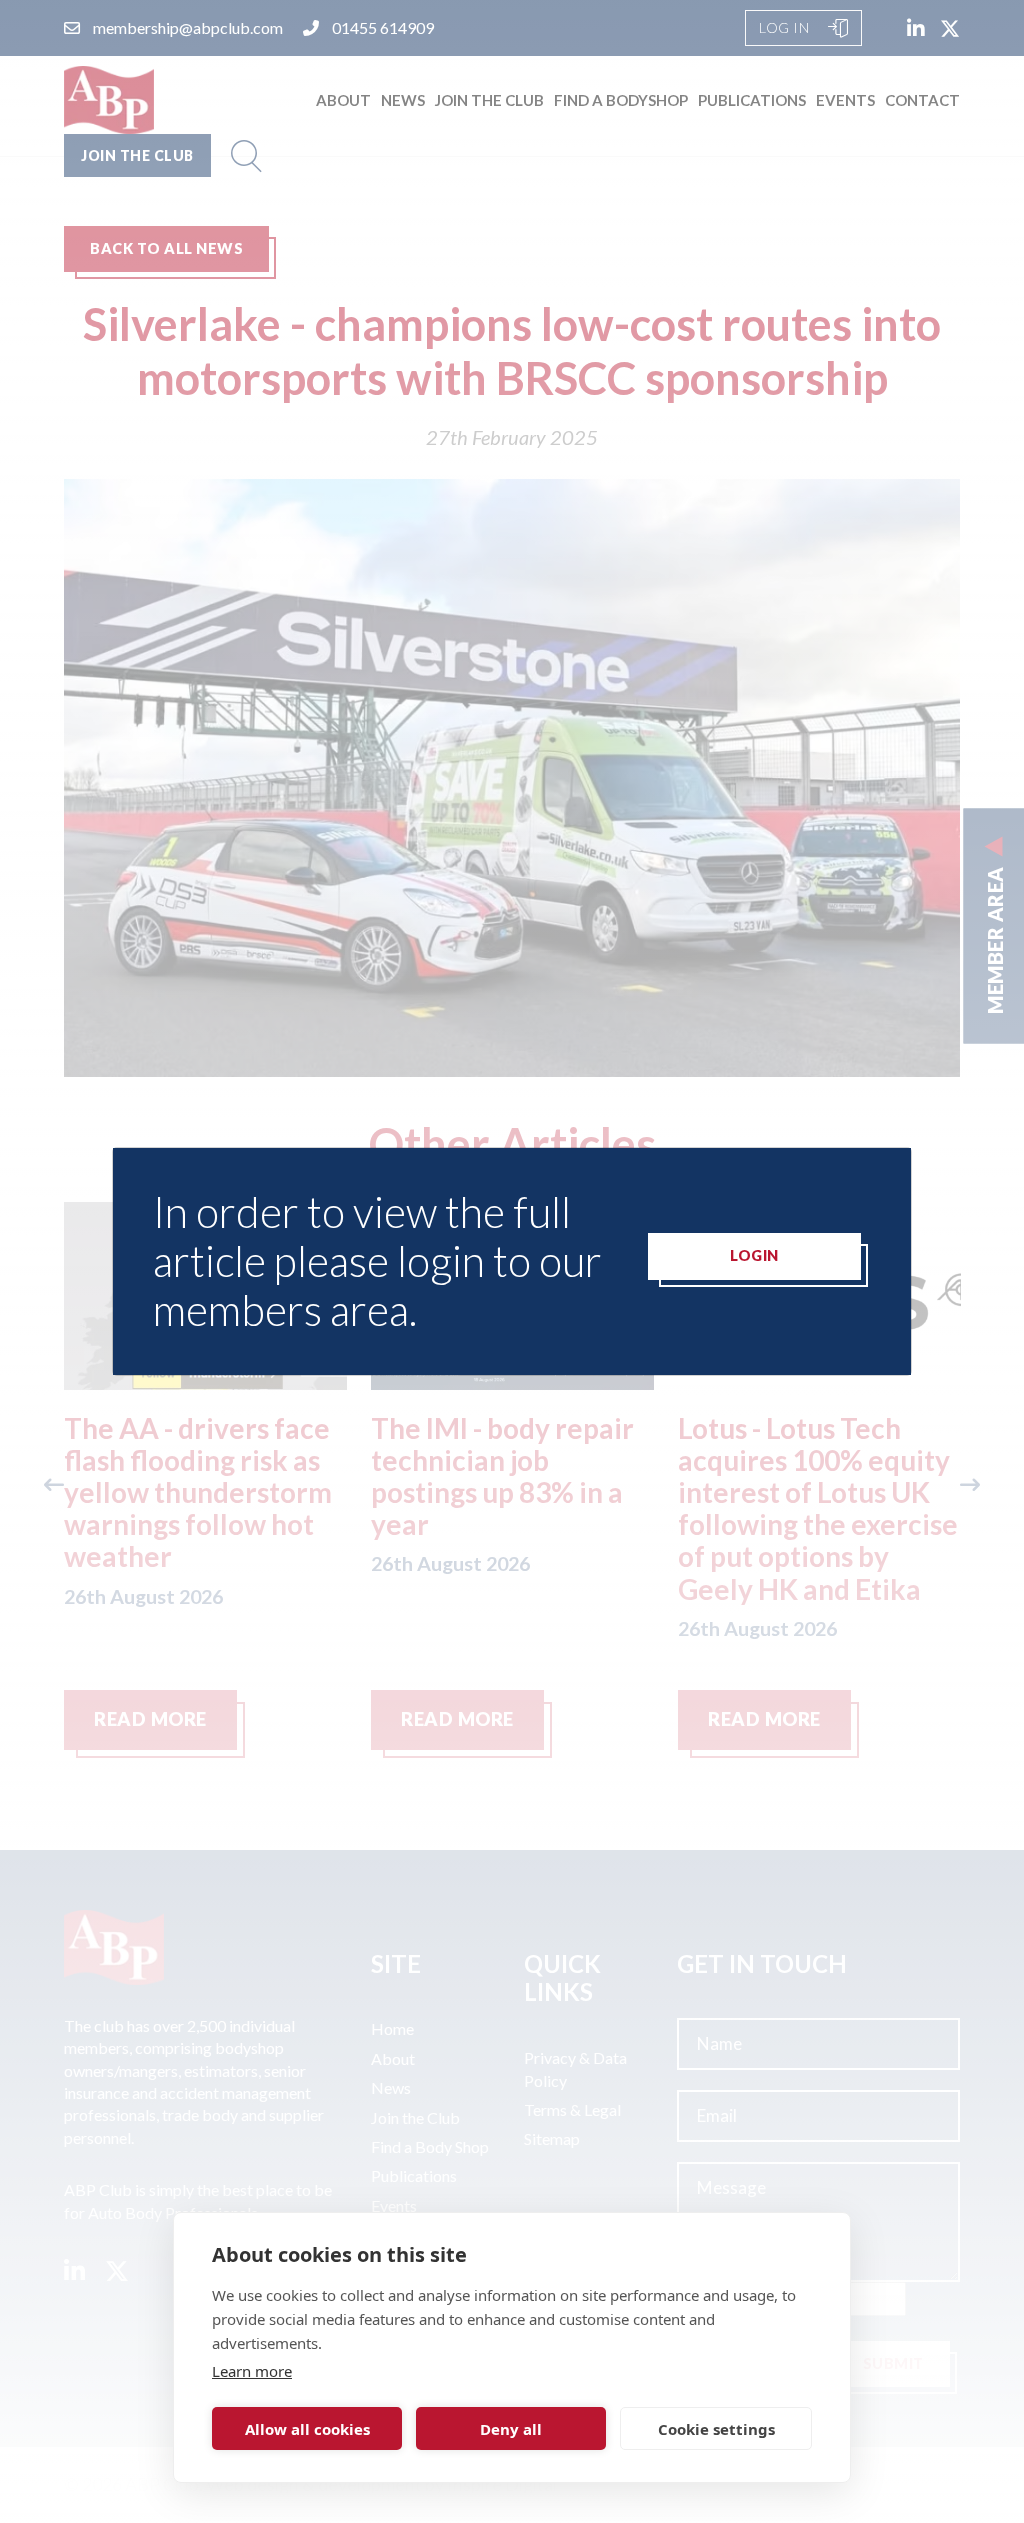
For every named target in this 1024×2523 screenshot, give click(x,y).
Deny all (511, 2429)
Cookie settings (716, 2429)
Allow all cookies (307, 2429)
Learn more (252, 2371)
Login (754, 1255)
